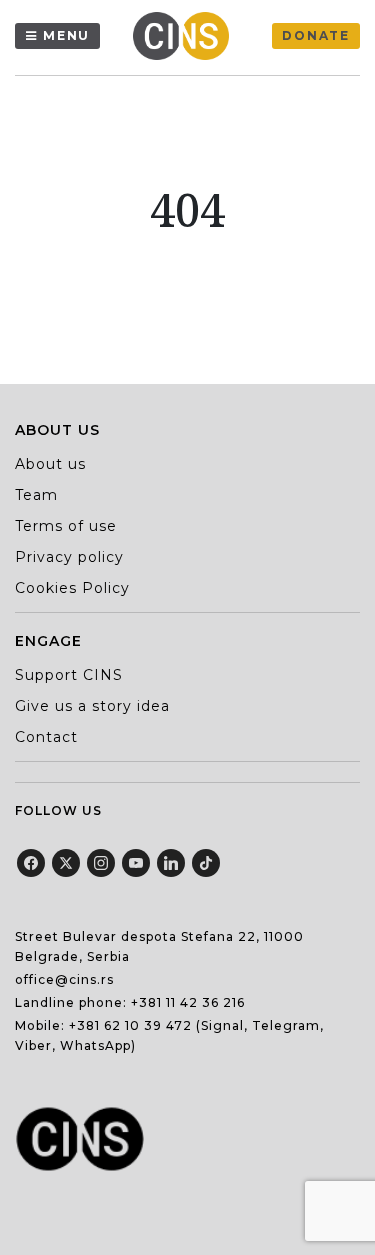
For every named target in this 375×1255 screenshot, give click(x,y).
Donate (316, 35)
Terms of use (66, 526)
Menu (66, 35)
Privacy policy (69, 557)
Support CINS (69, 675)
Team (36, 495)
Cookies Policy (72, 588)
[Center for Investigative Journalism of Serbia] (186, 36)
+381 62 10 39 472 (130, 1025)
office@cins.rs (64, 979)
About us (50, 464)
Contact (46, 737)
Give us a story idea (92, 706)
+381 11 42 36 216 (188, 1002)
